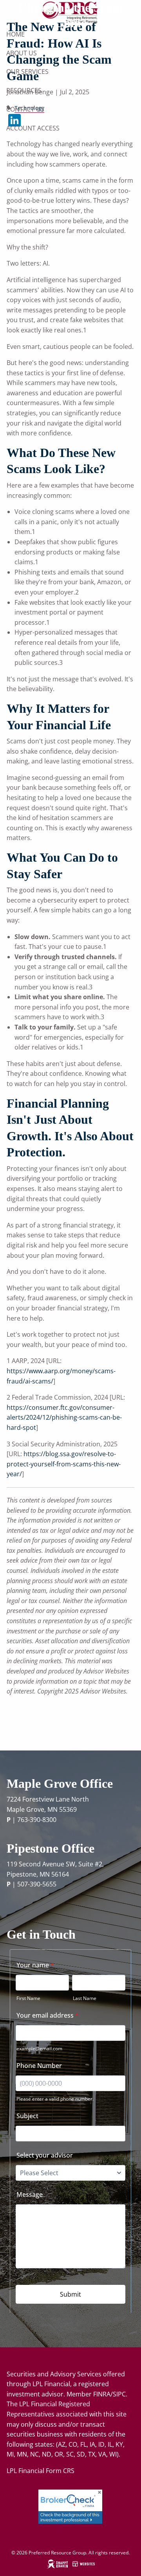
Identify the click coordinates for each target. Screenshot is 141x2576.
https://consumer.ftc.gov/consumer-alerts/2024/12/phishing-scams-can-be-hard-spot (64, 1417)
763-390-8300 (37, 1820)
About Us (22, 53)
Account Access (33, 128)
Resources (24, 90)
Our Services (27, 72)
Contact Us (25, 109)
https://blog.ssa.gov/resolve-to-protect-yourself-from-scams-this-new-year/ (64, 1464)
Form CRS (60, 2471)
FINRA (102, 2394)
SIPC (119, 2394)
